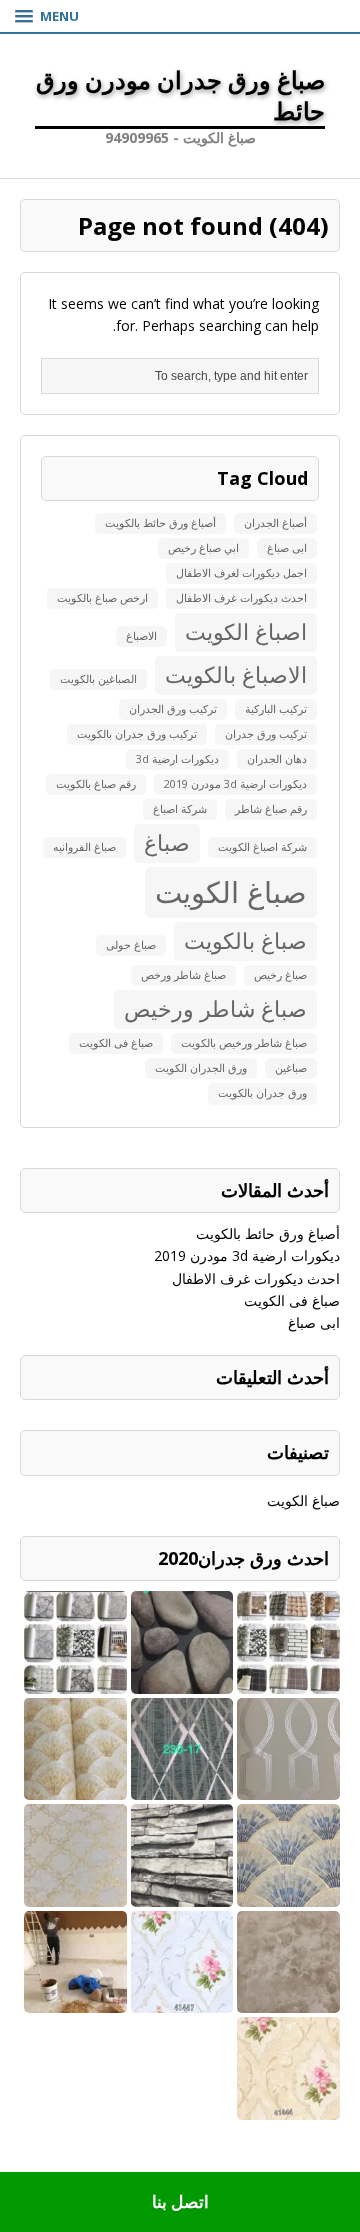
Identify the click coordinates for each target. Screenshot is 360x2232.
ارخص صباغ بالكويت (102, 598)
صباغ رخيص (280, 975)
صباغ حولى (131, 945)
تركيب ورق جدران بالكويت (137, 734)
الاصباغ (141, 636)
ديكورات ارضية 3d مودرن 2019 (235, 784)
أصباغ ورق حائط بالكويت (160, 523)
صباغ (167, 842)
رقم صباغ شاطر (271, 809)
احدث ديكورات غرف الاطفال (241, 598)
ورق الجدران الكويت (201, 1068)
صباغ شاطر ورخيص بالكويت (244, 1043)
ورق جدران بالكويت (262, 1093)
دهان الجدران (277, 759)
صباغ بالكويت (245, 940)
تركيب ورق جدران (266, 734)
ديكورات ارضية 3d (177, 759)
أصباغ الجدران (275, 523)
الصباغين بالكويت (98, 679)
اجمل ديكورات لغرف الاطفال (241, 573)
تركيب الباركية (276, 709)
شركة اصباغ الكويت (262, 847)
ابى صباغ (287, 548)
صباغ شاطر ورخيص (215, 1008)
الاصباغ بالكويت (236, 674)
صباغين (291, 1068)
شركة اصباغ (180, 809)
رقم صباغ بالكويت (96, 784)
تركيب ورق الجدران (173, 709)
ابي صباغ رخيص (203, 548)
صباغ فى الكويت (116, 1043)
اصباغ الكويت (246, 631)
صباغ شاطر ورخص (183, 975)
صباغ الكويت (231, 892)
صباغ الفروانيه (84, 847)
